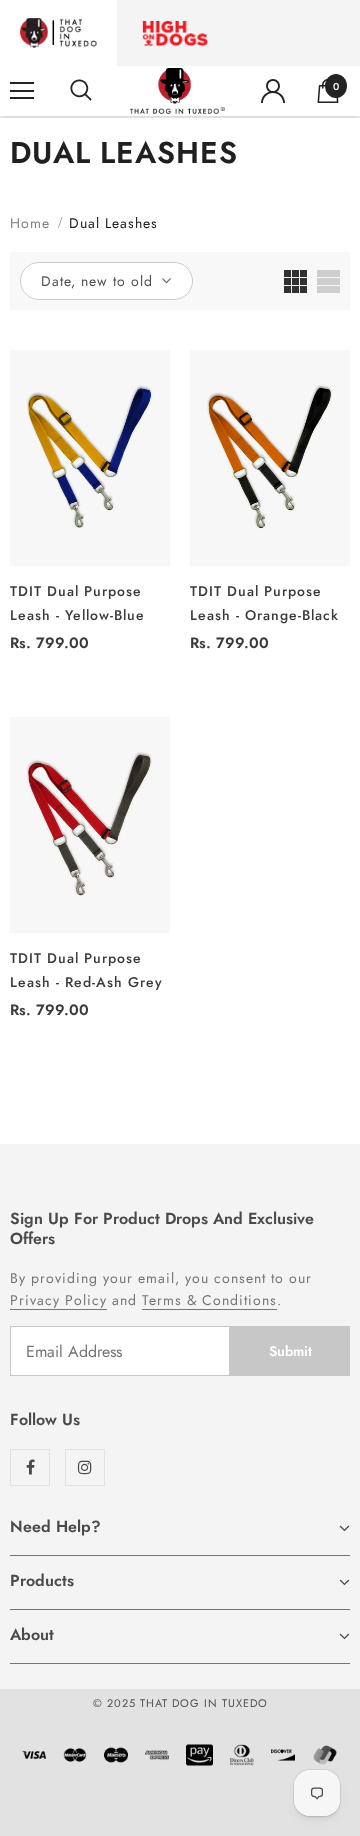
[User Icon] (273, 91)
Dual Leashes (113, 223)
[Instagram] (85, 1467)
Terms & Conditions (209, 1300)
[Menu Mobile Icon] (22, 91)
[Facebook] (30, 1467)
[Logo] (177, 90)
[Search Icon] (81, 91)
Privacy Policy (58, 1300)
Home (30, 223)
